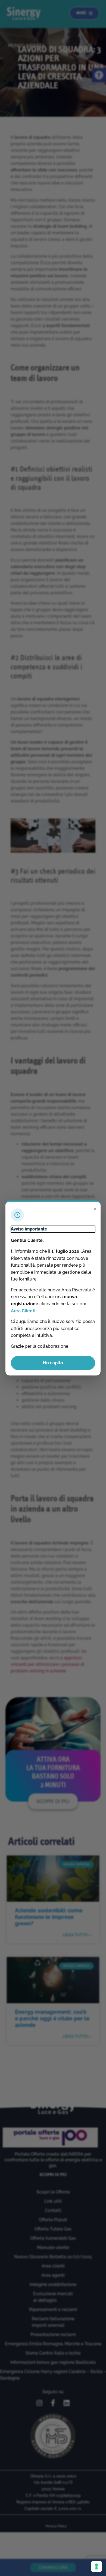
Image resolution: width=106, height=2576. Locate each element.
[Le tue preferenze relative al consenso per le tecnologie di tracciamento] (96, 2566)
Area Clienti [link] (23, 1311)
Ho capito (53, 1363)
